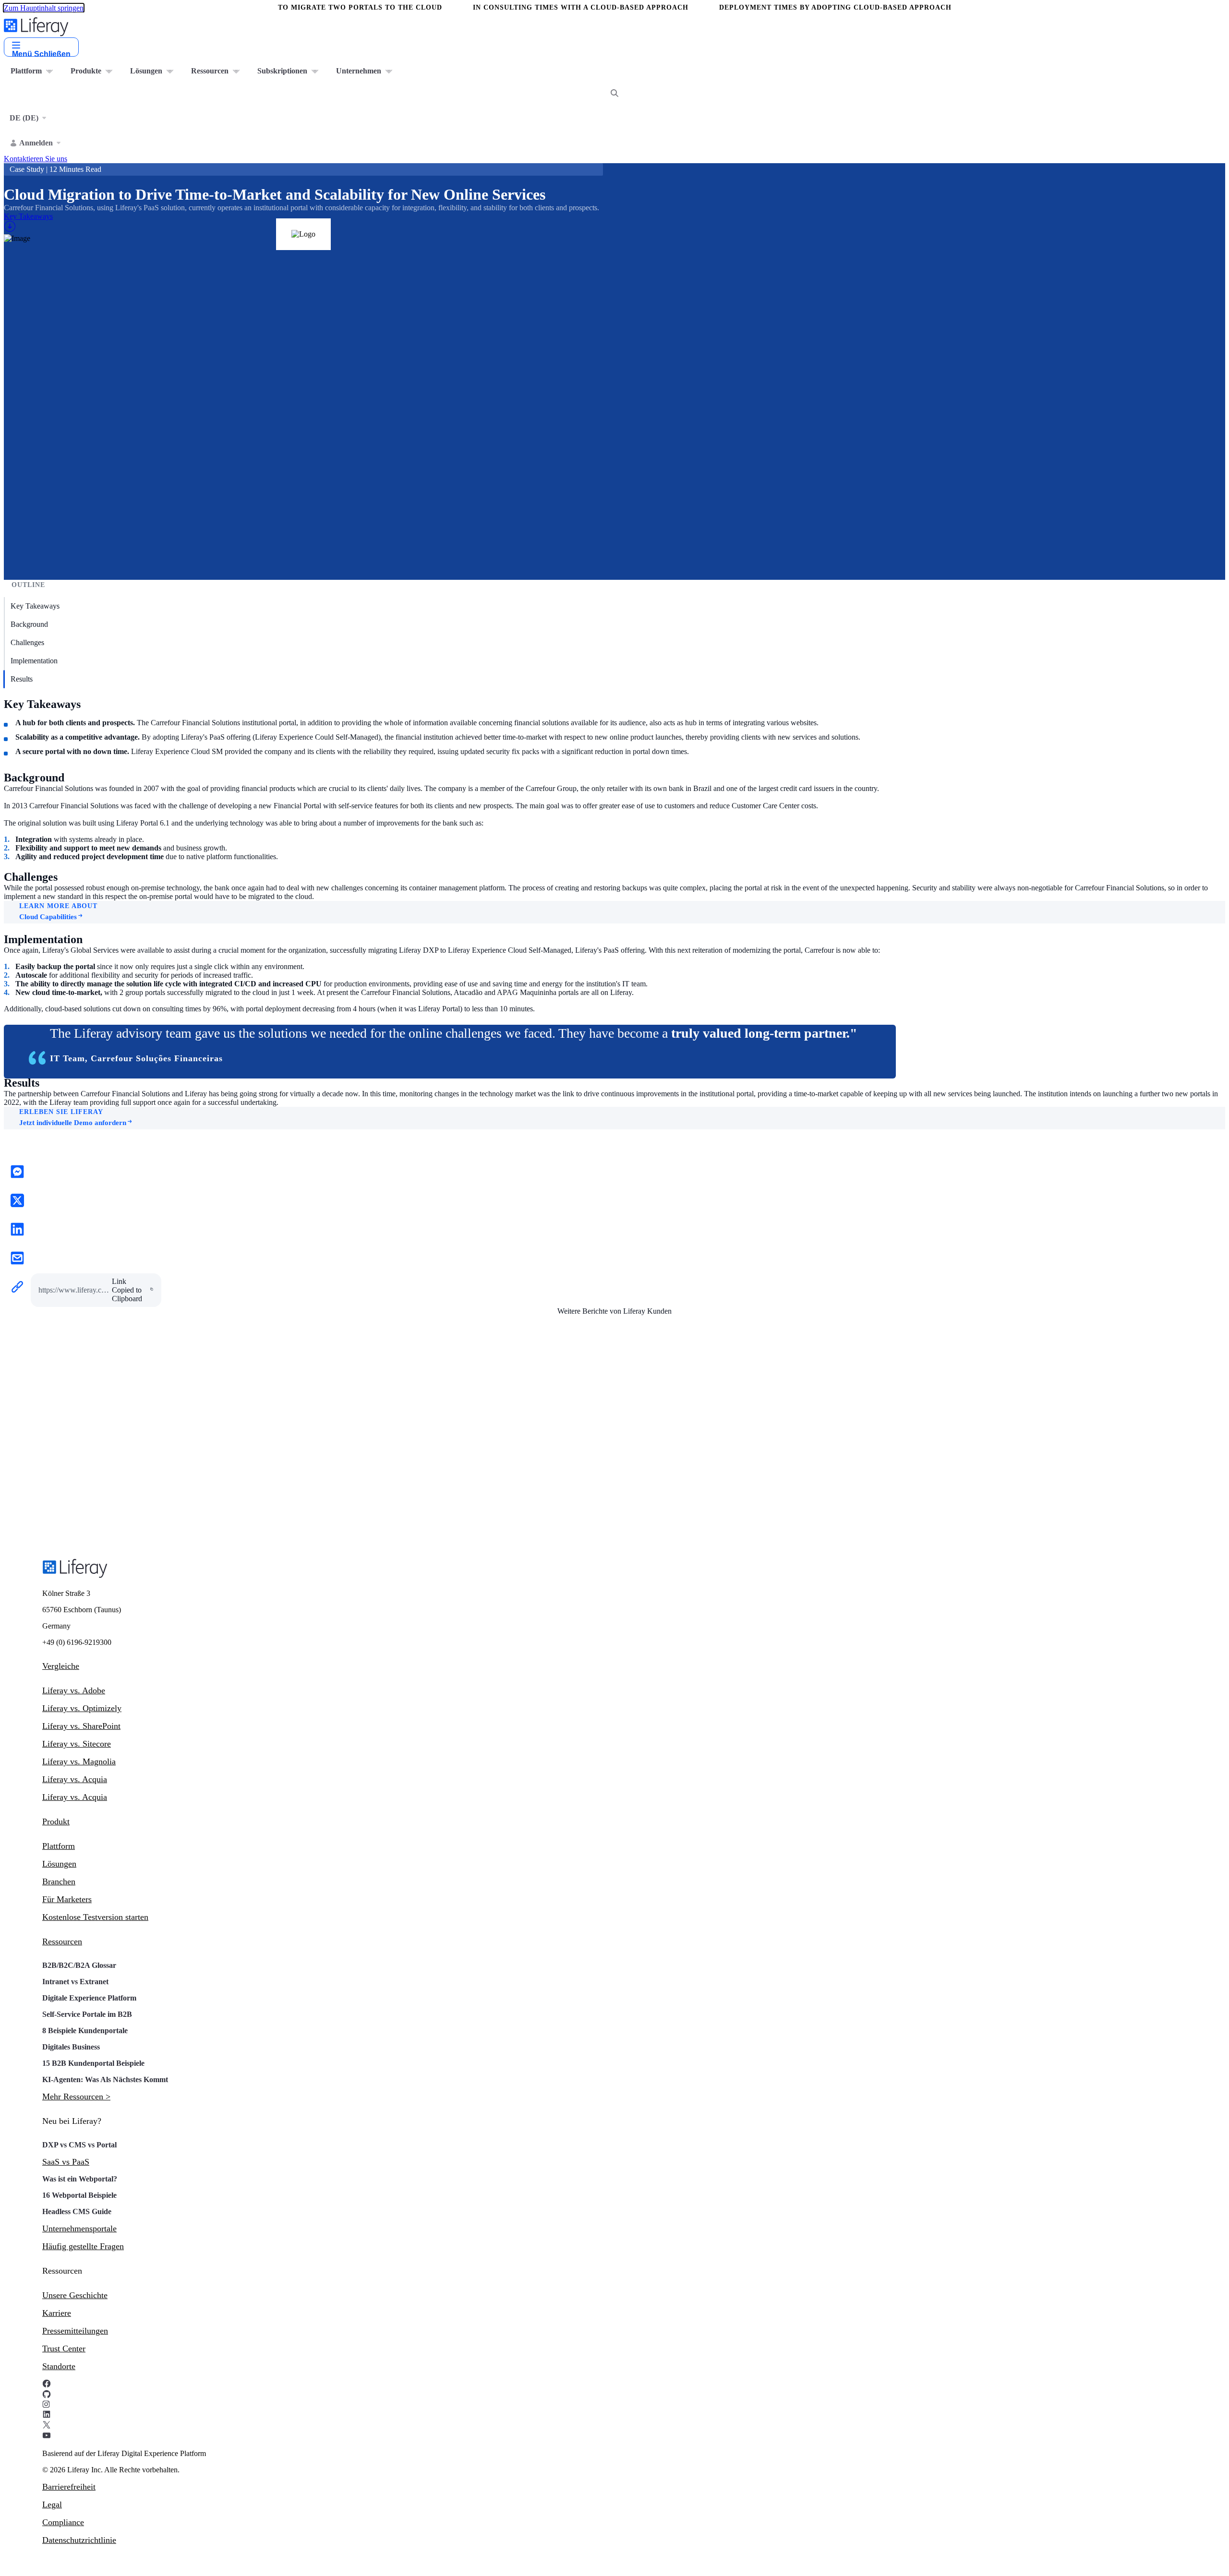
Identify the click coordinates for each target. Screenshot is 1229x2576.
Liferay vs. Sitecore (77, 1744)
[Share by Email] (17, 1259)
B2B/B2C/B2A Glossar (79, 1965)
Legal (52, 2504)
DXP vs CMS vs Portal (79, 2145)
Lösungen (59, 1864)
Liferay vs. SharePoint (81, 1726)
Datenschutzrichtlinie (79, 2540)
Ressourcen (62, 1941)
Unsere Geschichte (75, 2295)
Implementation (34, 661)
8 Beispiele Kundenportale (85, 2031)
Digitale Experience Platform (89, 1998)
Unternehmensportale (79, 2229)
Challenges (27, 642)
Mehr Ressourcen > (76, 2097)
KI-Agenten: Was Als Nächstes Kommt (105, 2079)
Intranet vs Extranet (75, 1982)
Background (29, 624)
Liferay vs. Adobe (74, 1690)
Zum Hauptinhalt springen (44, 8)
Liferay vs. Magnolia (79, 1761)
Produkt (56, 1821)
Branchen (59, 1881)
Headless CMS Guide (77, 2211)
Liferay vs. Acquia (75, 1779)
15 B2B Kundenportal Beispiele (93, 2063)
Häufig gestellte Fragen (83, 2246)
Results (22, 679)
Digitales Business (71, 2047)
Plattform (59, 1846)
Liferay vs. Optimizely (82, 1708)
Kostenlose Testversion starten (95, 1917)
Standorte (59, 2366)
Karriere (57, 2313)
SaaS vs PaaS (66, 2162)
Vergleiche (61, 1666)
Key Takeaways (35, 606)
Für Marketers (67, 1899)
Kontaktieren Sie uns (36, 159)
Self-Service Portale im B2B (87, 2014)
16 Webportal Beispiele (79, 2195)
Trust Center (64, 2348)
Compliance (63, 2522)
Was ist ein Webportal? (80, 2179)
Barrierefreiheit (69, 2487)
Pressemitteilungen (75, 2331)
